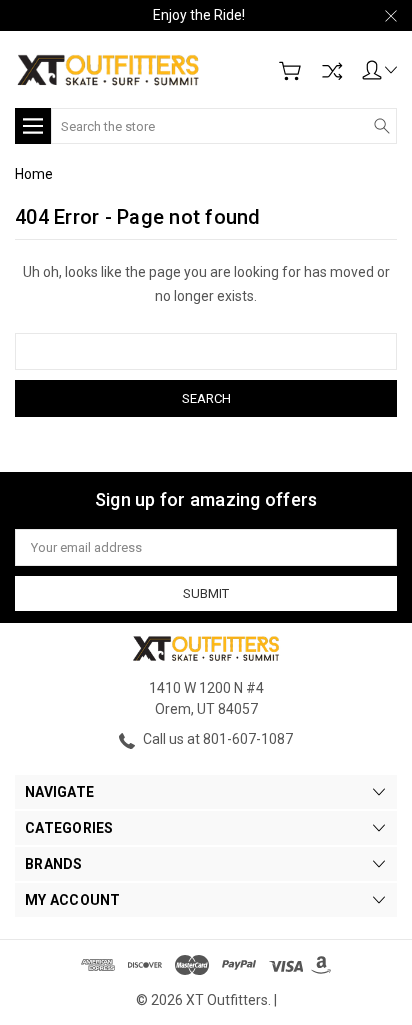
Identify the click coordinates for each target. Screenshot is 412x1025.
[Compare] (332, 71)
